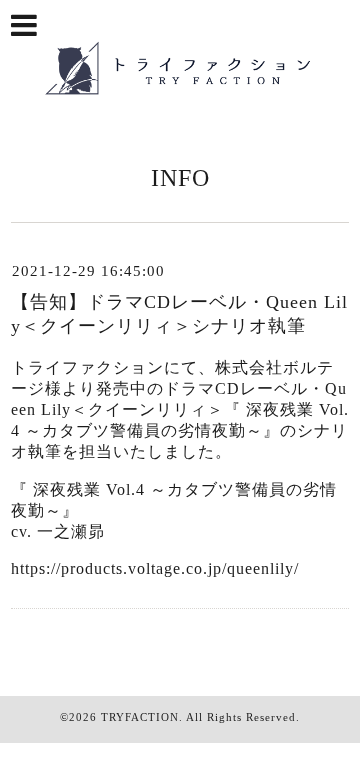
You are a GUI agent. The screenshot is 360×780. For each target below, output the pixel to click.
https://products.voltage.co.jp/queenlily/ (155, 568)
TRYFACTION (140, 717)
